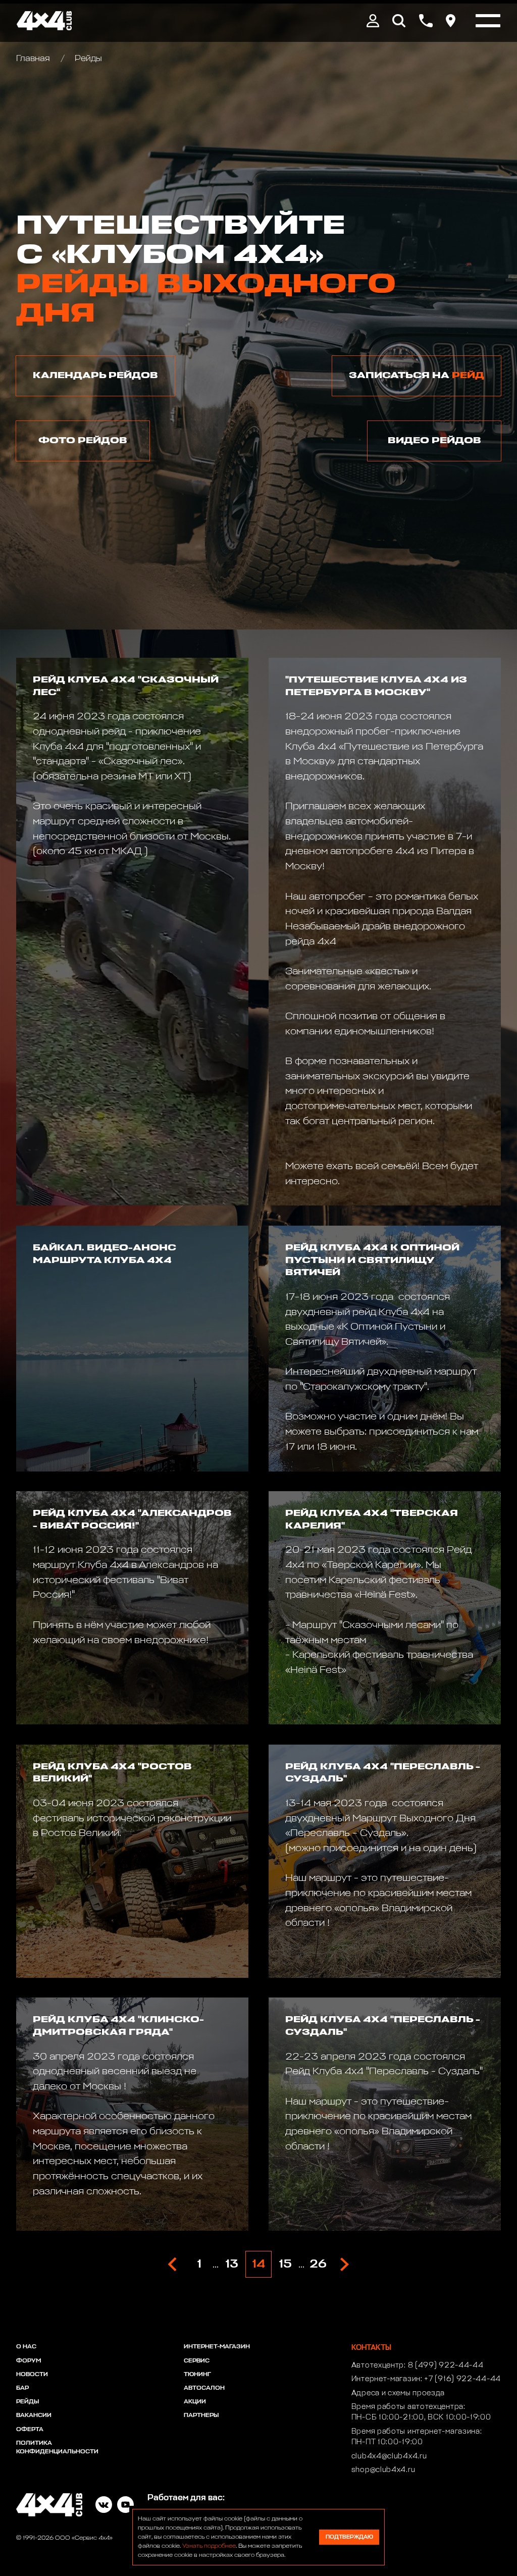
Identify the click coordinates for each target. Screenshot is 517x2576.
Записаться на (417, 376)
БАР (22, 2388)
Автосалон (204, 2388)
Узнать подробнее (209, 2546)
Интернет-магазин (217, 2347)
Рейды (28, 2402)
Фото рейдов (83, 441)
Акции (195, 2402)
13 (232, 2265)
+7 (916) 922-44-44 (462, 2379)
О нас (26, 2347)
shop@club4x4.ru (383, 2470)
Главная (34, 59)
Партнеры (201, 2415)
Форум (29, 2361)
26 (318, 2265)
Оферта (30, 2430)
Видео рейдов (434, 441)
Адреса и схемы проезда (398, 2393)
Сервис (197, 2361)
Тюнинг (197, 2375)
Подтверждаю (349, 2537)
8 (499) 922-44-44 (446, 2365)
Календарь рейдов (95, 376)
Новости (32, 2375)
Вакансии (34, 2415)
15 (285, 2265)
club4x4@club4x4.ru (389, 2456)
